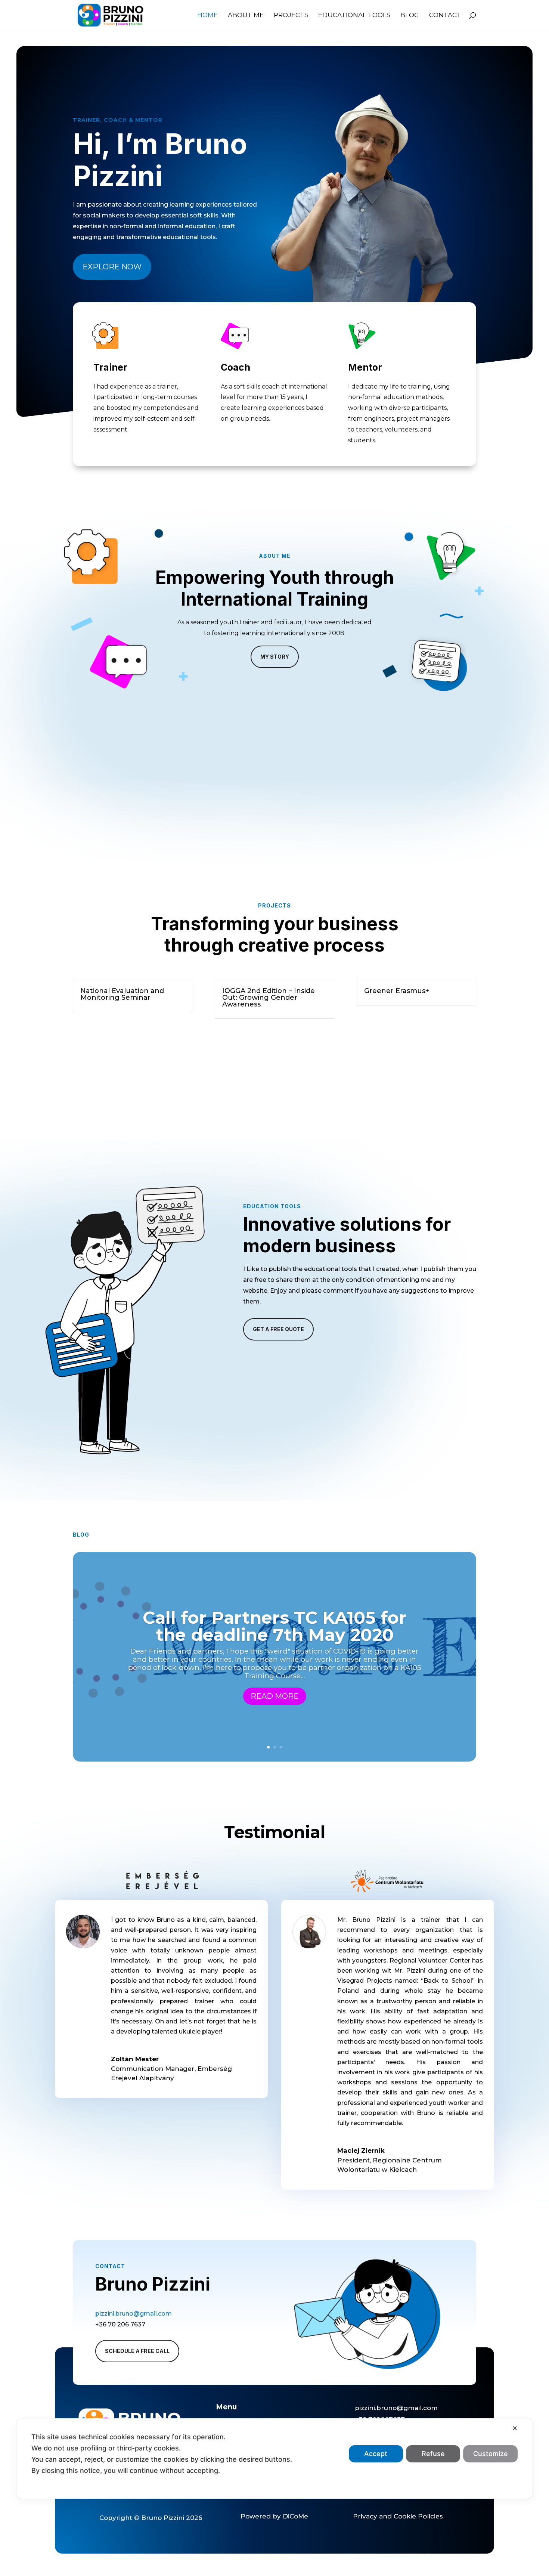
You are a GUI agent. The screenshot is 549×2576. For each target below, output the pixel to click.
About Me (246, 16)
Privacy (365, 2516)
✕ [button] (515, 2428)
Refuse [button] (433, 2454)
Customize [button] (491, 2454)
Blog (410, 16)
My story (275, 657)
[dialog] (274, 2459)
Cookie (405, 2516)
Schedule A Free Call (137, 2351)
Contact (445, 16)
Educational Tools (354, 16)
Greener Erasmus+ (397, 991)
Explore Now (112, 267)
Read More (275, 1696)
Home (207, 16)
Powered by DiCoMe (274, 2516)
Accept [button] (376, 2454)
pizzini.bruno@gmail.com (134, 2314)
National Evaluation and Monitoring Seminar (122, 994)
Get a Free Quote (278, 1329)
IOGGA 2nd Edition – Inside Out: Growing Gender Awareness (269, 998)
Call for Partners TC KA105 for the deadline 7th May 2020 (274, 1626)
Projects (291, 16)
